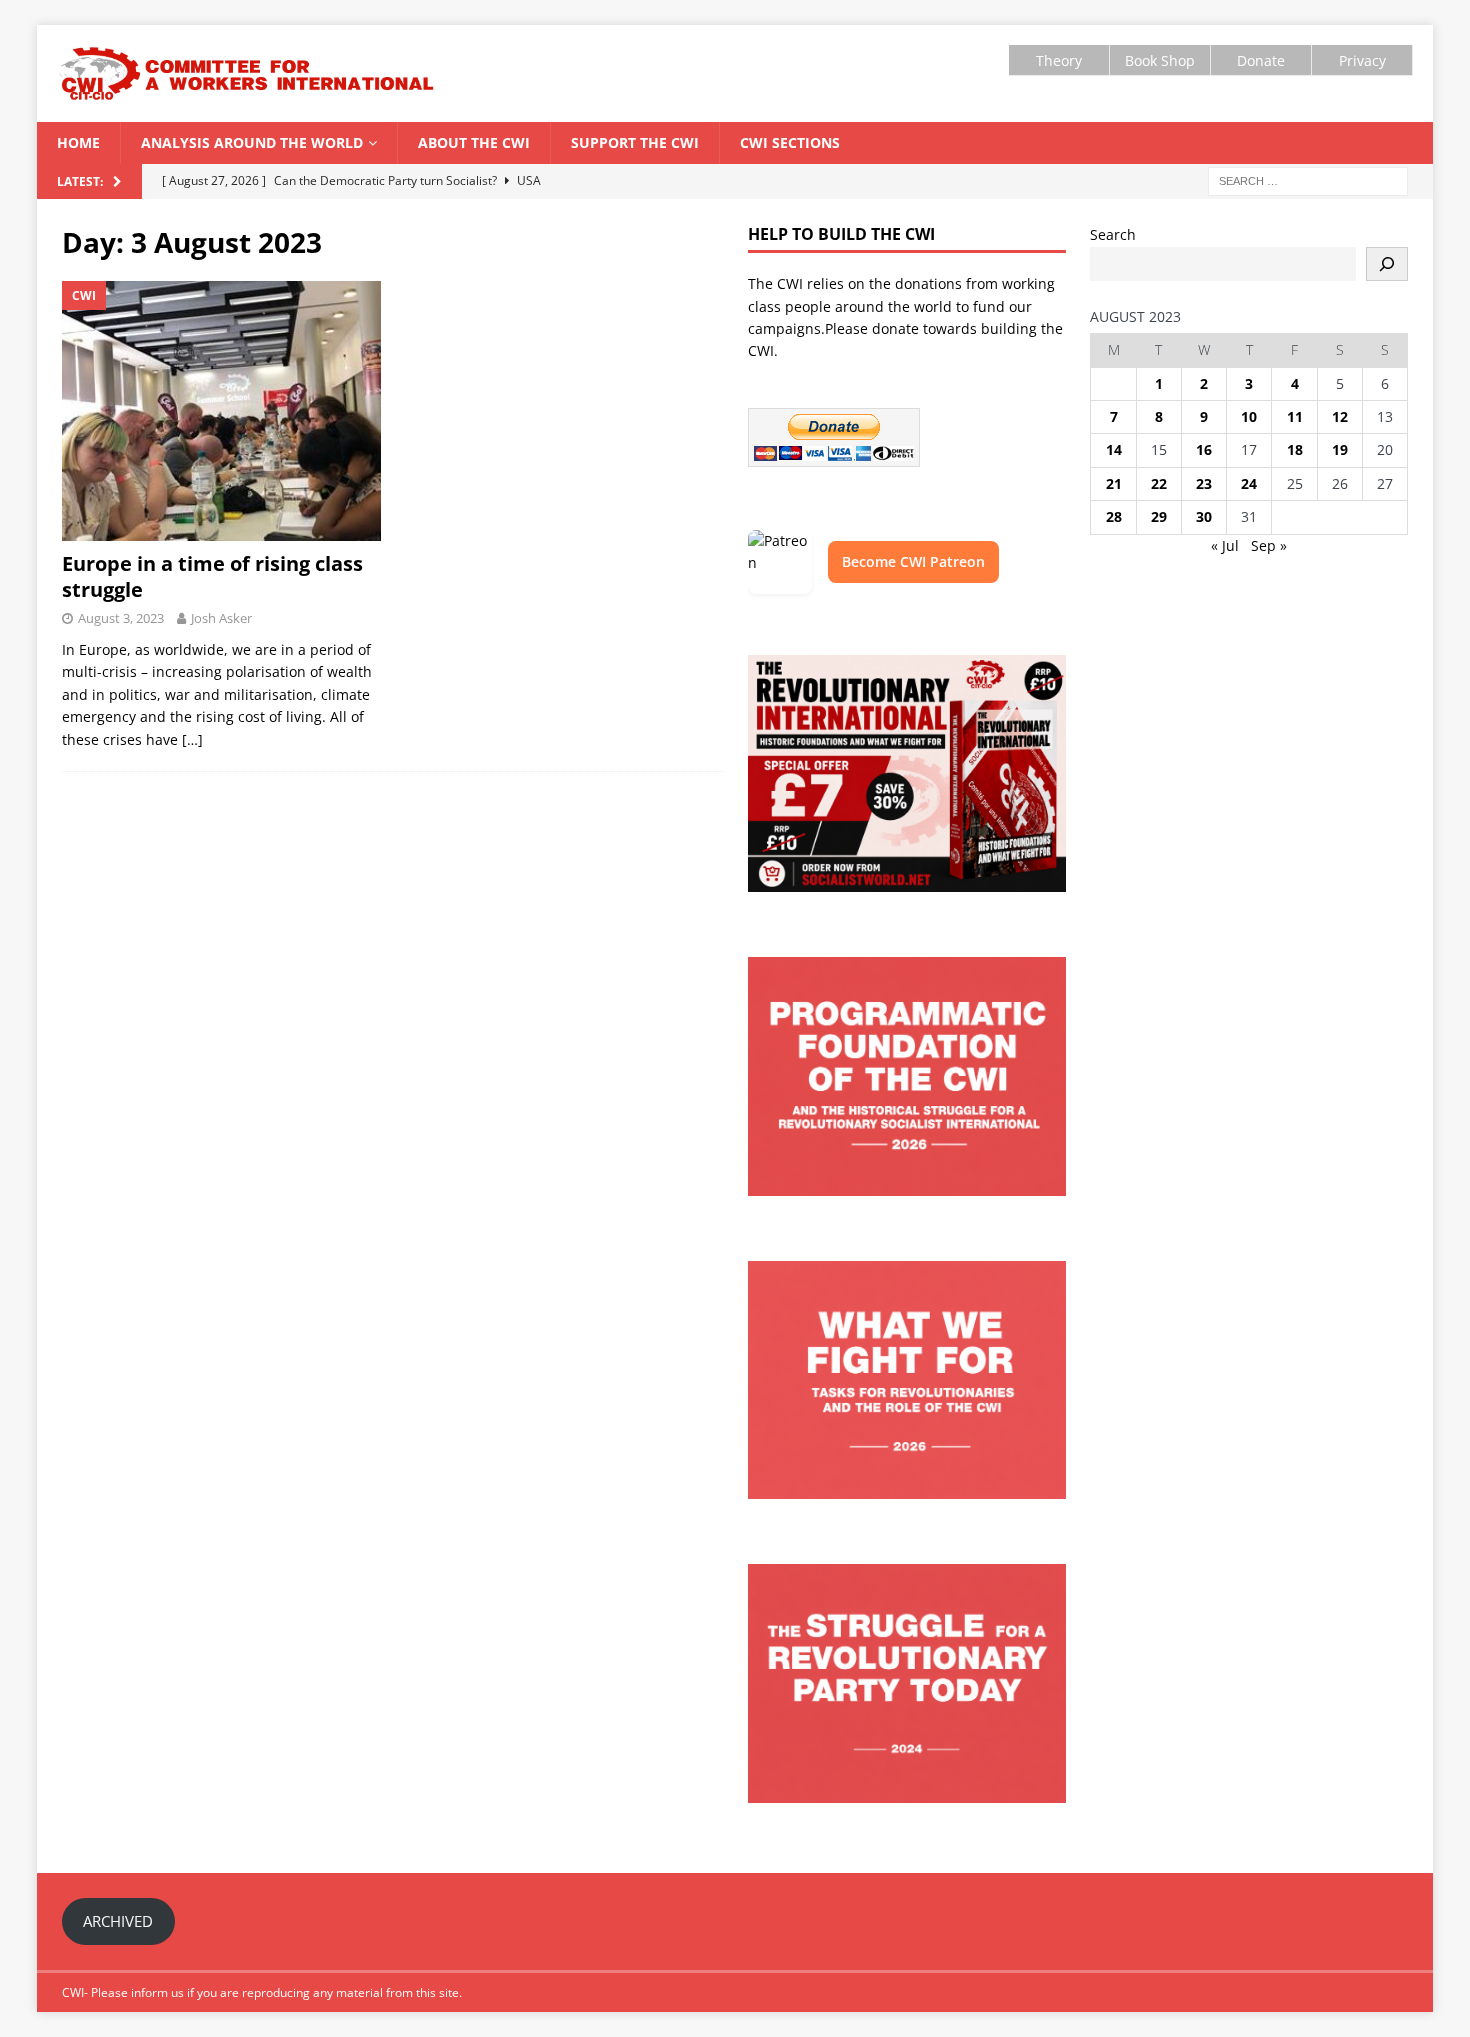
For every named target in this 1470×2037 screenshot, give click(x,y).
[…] (192, 739)
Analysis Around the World (252, 142)
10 (1249, 416)
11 (1295, 416)
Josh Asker (221, 618)
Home (78, 142)
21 (1114, 483)
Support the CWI (635, 142)
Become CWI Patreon (913, 561)
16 (1204, 449)
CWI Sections (790, 142)
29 (1159, 516)
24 (1249, 483)
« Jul (1225, 545)
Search (1113, 234)
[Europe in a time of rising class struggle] (221, 411)
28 (1114, 516)
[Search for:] (1308, 180)
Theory (1059, 60)
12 (1340, 416)
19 (1340, 449)
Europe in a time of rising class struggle (212, 576)
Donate (1261, 60)
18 (1295, 449)
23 (1204, 483)
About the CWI (474, 142)
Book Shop (1160, 60)
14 (1114, 449)
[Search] (1387, 264)
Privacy (1362, 60)
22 (1159, 483)
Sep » (1269, 545)
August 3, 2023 (121, 618)
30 (1204, 516)
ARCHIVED (118, 1921)
